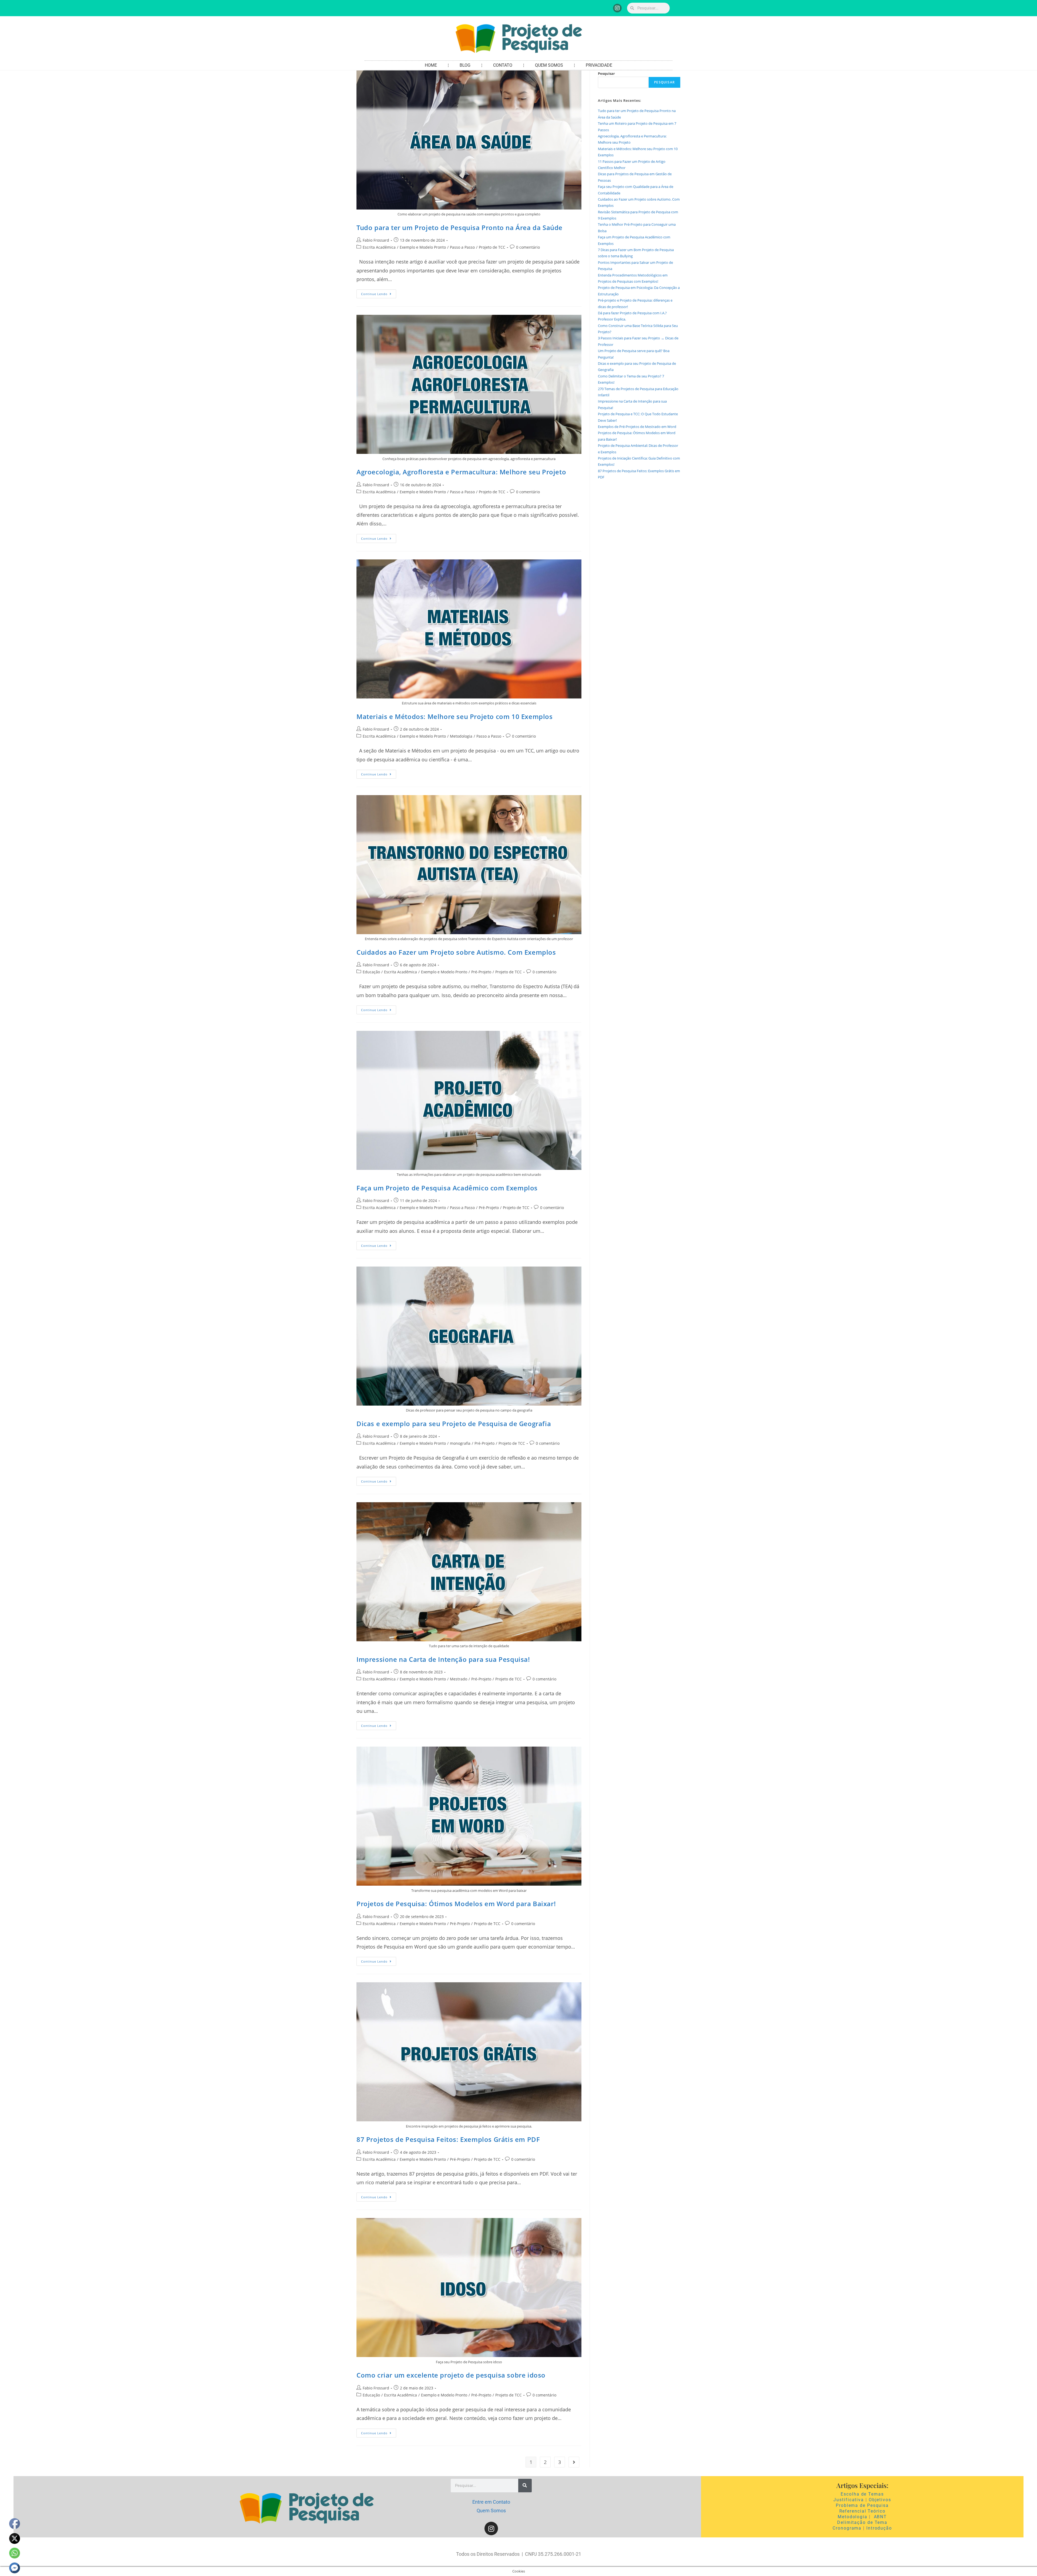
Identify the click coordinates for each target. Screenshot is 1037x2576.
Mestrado (459, 1679)
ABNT (881, 2517)
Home (431, 65)
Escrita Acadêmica (379, 247)
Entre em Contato (491, 2502)
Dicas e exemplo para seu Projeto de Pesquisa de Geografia (454, 1424)
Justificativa (849, 2500)
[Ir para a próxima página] (574, 2462)
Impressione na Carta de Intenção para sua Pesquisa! (443, 1659)
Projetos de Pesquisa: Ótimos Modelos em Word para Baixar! (456, 1904)
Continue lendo (379, 293)
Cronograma (847, 2528)
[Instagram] (617, 8)
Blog (465, 65)
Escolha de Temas (862, 2494)
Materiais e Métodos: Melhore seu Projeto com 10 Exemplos (455, 716)
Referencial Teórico (862, 2511)
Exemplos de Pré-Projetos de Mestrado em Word (637, 427)
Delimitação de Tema (862, 2522)
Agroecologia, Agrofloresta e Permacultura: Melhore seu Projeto (461, 472)
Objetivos (880, 2500)
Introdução (879, 2528)
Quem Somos (549, 65)
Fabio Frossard (376, 240)
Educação (371, 972)
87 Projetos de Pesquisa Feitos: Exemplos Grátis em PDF (448, 2139)
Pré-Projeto (481, 972)
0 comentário (528, 247)
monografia (460, 1443)
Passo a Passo (462, 247)
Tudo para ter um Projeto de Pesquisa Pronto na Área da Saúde (459, 227)
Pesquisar (606, 73)
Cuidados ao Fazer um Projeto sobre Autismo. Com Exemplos (456, 952)
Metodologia (461, 736)
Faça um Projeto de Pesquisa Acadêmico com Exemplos (447, 1188)
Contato (503, 65)
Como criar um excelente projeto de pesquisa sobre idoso (451, 2375)
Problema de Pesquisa (862, 2505)
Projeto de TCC (492, 247)
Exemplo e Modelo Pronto (423, 247)
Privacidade (599, 65)
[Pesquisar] (525, 2486)
